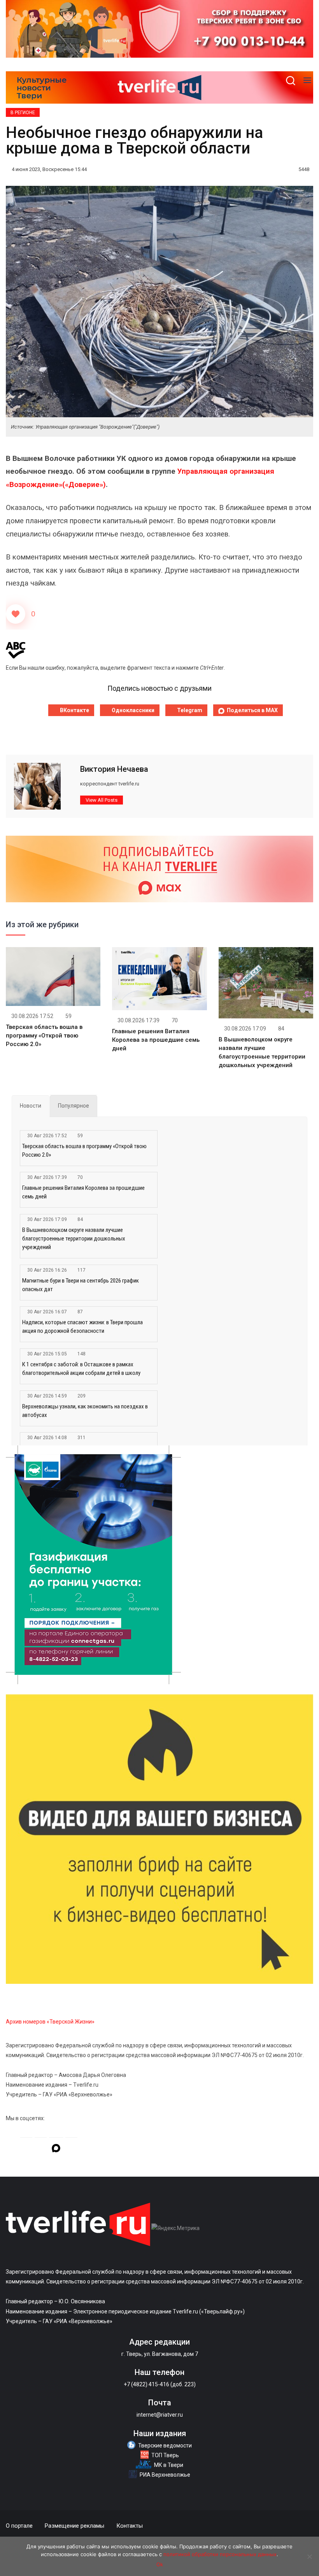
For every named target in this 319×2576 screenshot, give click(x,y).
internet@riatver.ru (160, 2415)
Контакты (130, 2526)
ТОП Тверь (165, 2455)
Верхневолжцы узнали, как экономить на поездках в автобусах (85, 1411)
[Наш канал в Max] (56, 2149)
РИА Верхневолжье (165, 2475)
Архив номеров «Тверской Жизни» (50, 2022)
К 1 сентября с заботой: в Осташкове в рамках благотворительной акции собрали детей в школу (81, 1369)
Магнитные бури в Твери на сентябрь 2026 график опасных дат (81, 1285)
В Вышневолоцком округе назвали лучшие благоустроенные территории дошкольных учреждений (74, 1239)
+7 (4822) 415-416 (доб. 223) (160, 2384)
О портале (19, 2526)
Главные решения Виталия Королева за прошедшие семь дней (156, 1040)
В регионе (23, 113)
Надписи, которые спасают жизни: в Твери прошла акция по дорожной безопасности (82, 1327)
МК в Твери (169, 2465)
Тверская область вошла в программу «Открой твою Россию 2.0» (44, 1036)
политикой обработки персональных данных (220, 2554)
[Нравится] (16, 614)
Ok (160, 2564)
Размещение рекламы (74, 2526)
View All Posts (102, 800)
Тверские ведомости (165, 2445)
